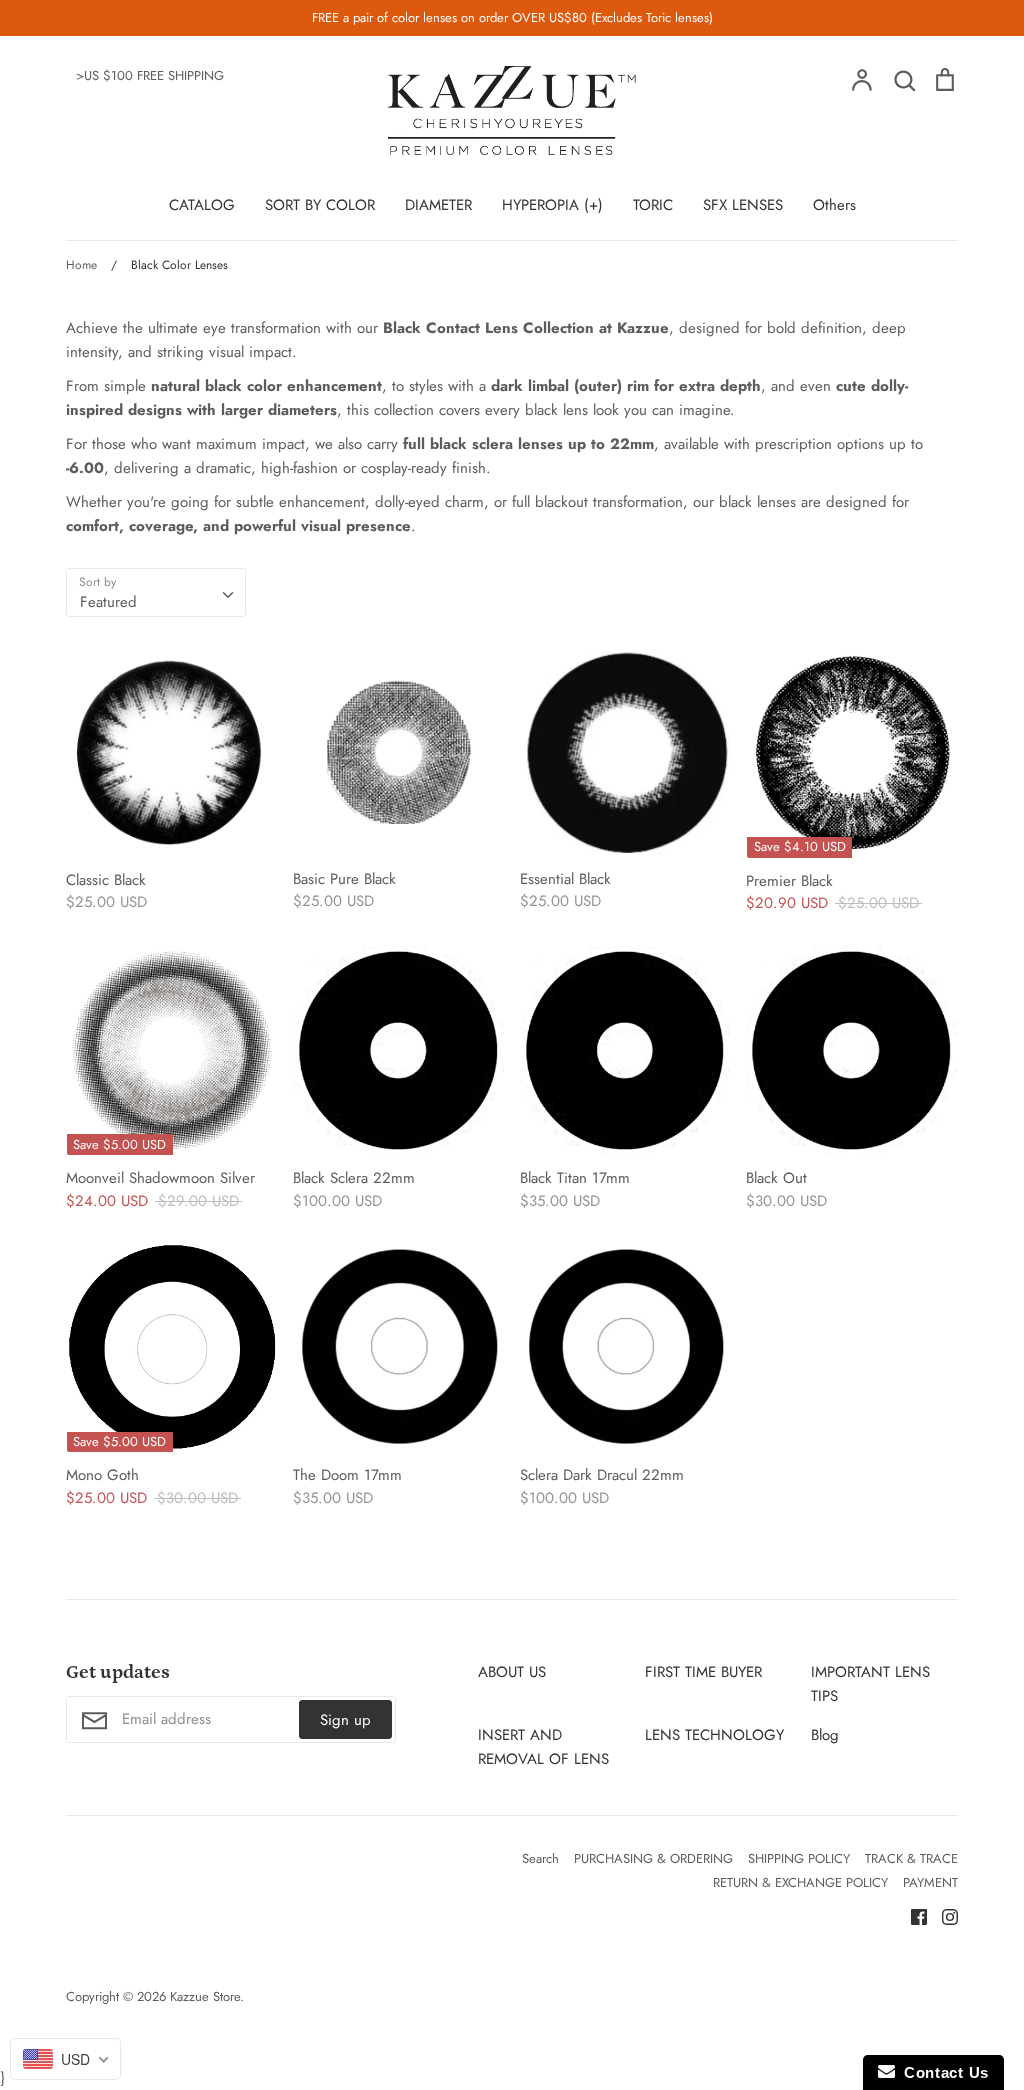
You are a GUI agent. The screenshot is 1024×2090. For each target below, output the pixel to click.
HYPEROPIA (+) (552, 205)
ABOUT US (512, 1672)
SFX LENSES (743, 205)
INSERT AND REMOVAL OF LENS (543, 1747)
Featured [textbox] (108, 602)
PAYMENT (930, 1882)
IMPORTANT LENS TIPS (870, 1684)
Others (834, 205)
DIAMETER (438, 205)
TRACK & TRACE (911, 1858)
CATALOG (202, 205)
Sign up (345, 1720)
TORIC (653, 205)
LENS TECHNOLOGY (714, 1735)
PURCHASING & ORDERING (653, 1858)
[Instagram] (942, 1916)
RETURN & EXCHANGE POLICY (800, 1882)
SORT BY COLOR (320, 205)
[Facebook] (911, 1916)
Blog (825, 1735)
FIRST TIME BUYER (703, 1672)
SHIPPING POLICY (799, 1858)
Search (540, 1858)
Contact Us (942, 2072)
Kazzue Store (205, 1996)
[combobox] (156, 593)
